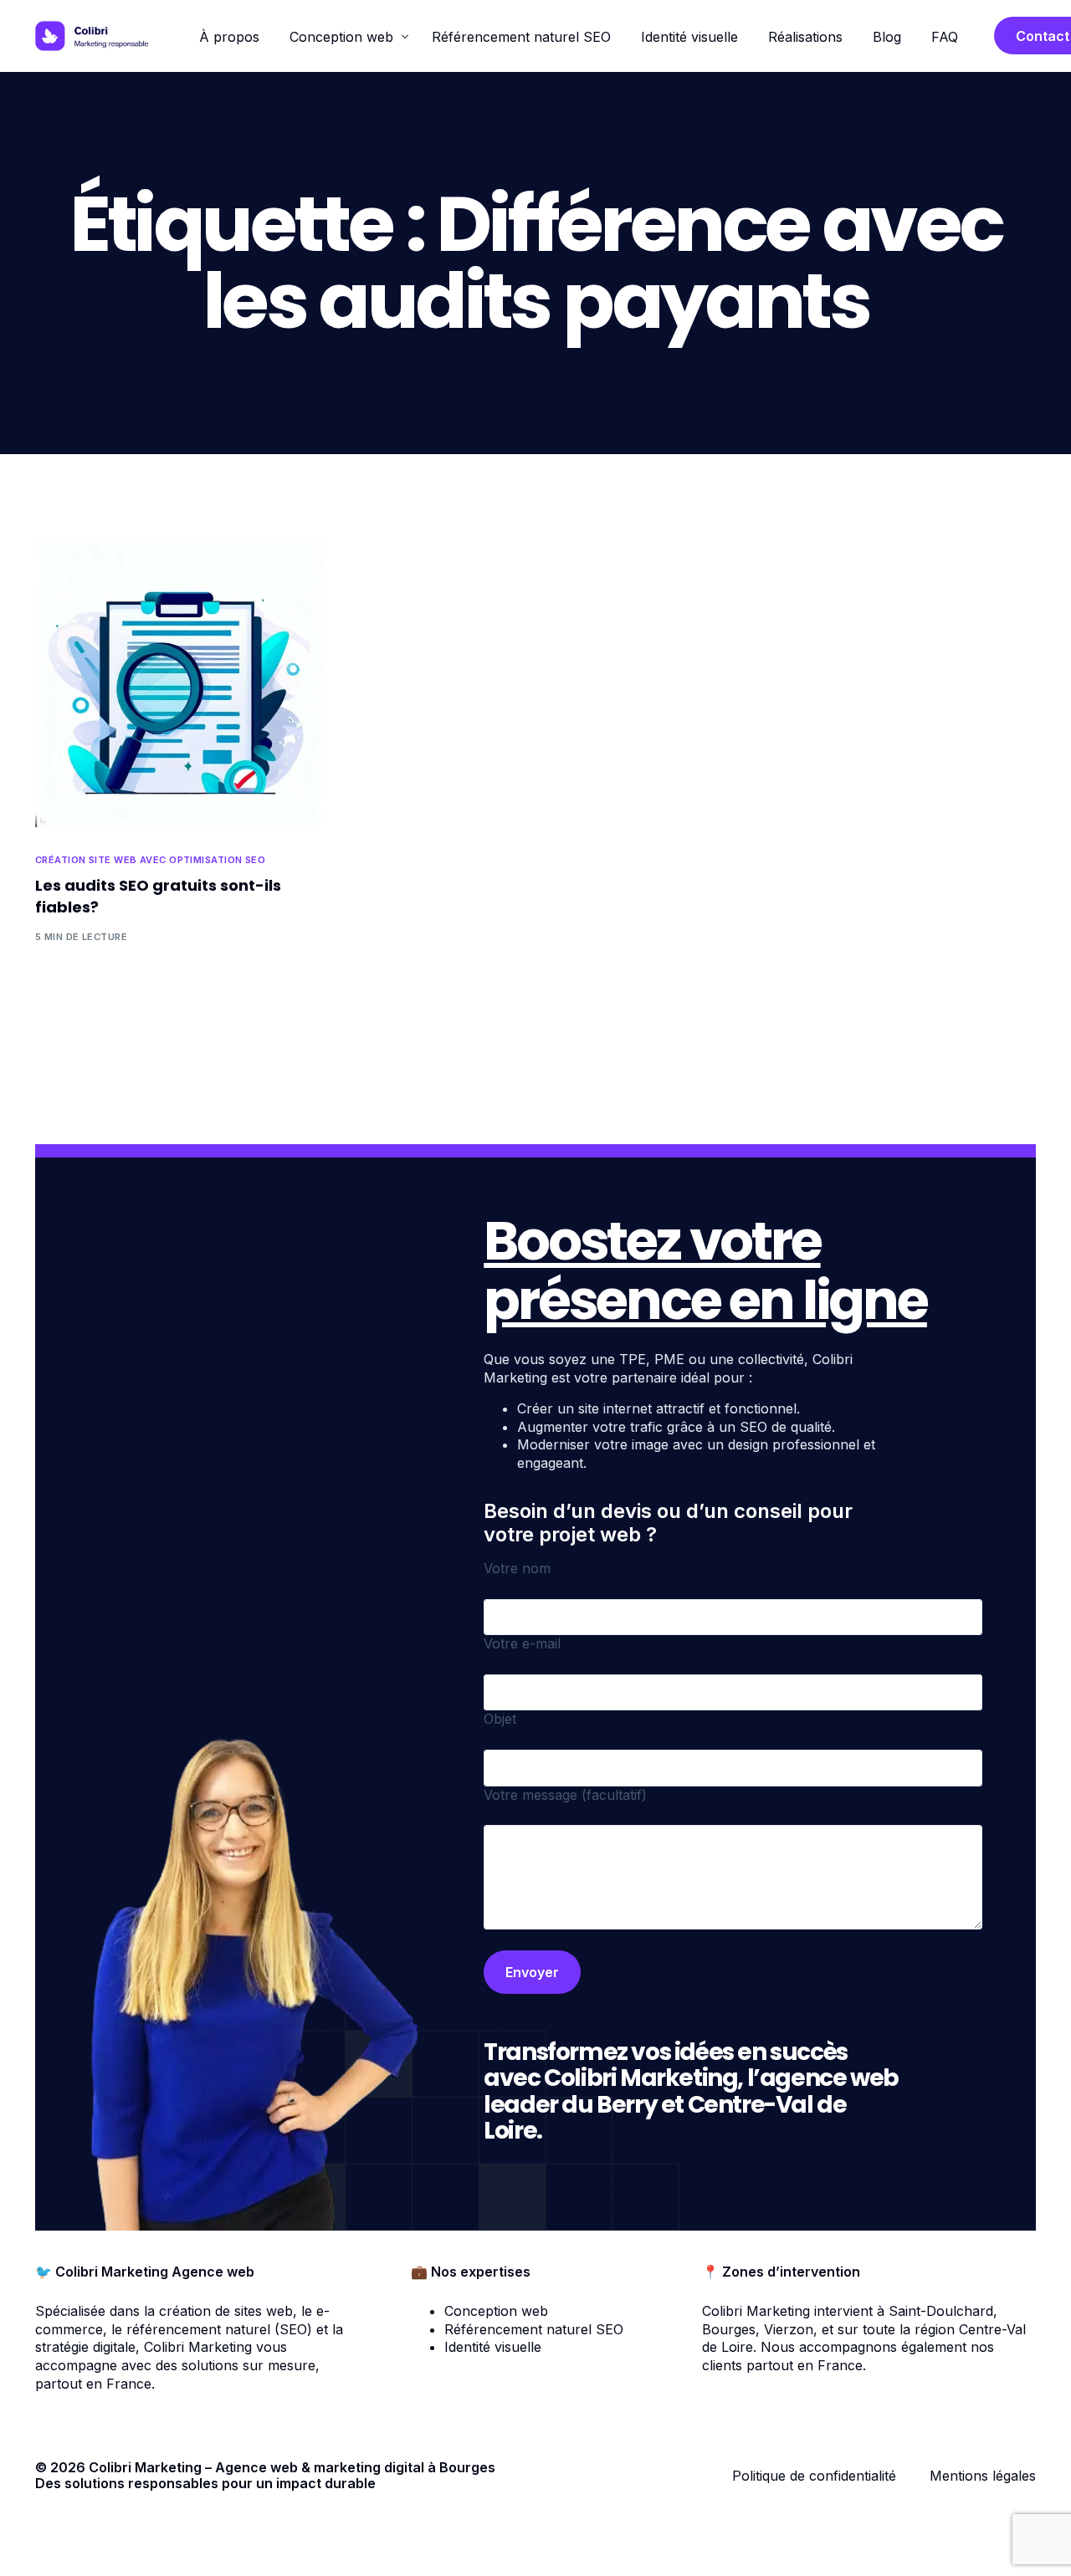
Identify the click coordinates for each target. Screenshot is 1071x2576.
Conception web (496, 2311)
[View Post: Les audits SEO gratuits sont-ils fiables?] (179, 682)
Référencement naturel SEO (534, 2329)
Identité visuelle (493, 2347)
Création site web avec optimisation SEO (150, 860)
